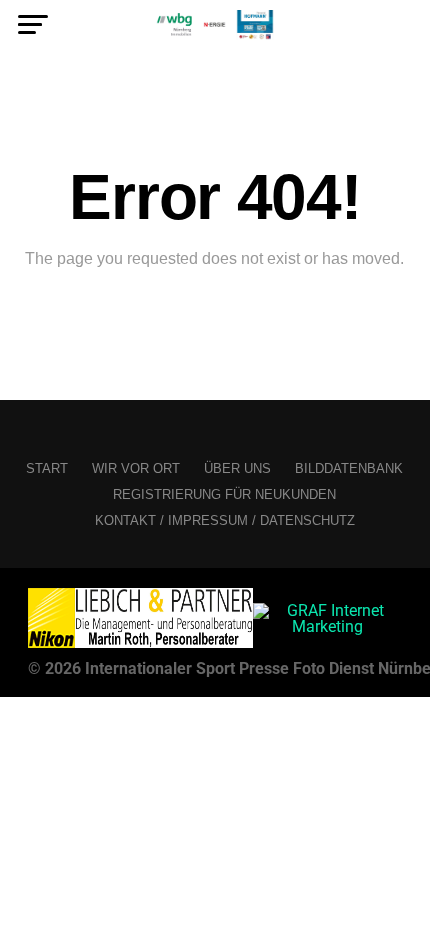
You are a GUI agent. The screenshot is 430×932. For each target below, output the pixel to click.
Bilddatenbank (349, 468)
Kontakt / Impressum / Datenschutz (225, 520)
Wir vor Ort (136, 468)
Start (47, 468)
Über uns (237, 468)
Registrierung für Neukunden (224, 494)
